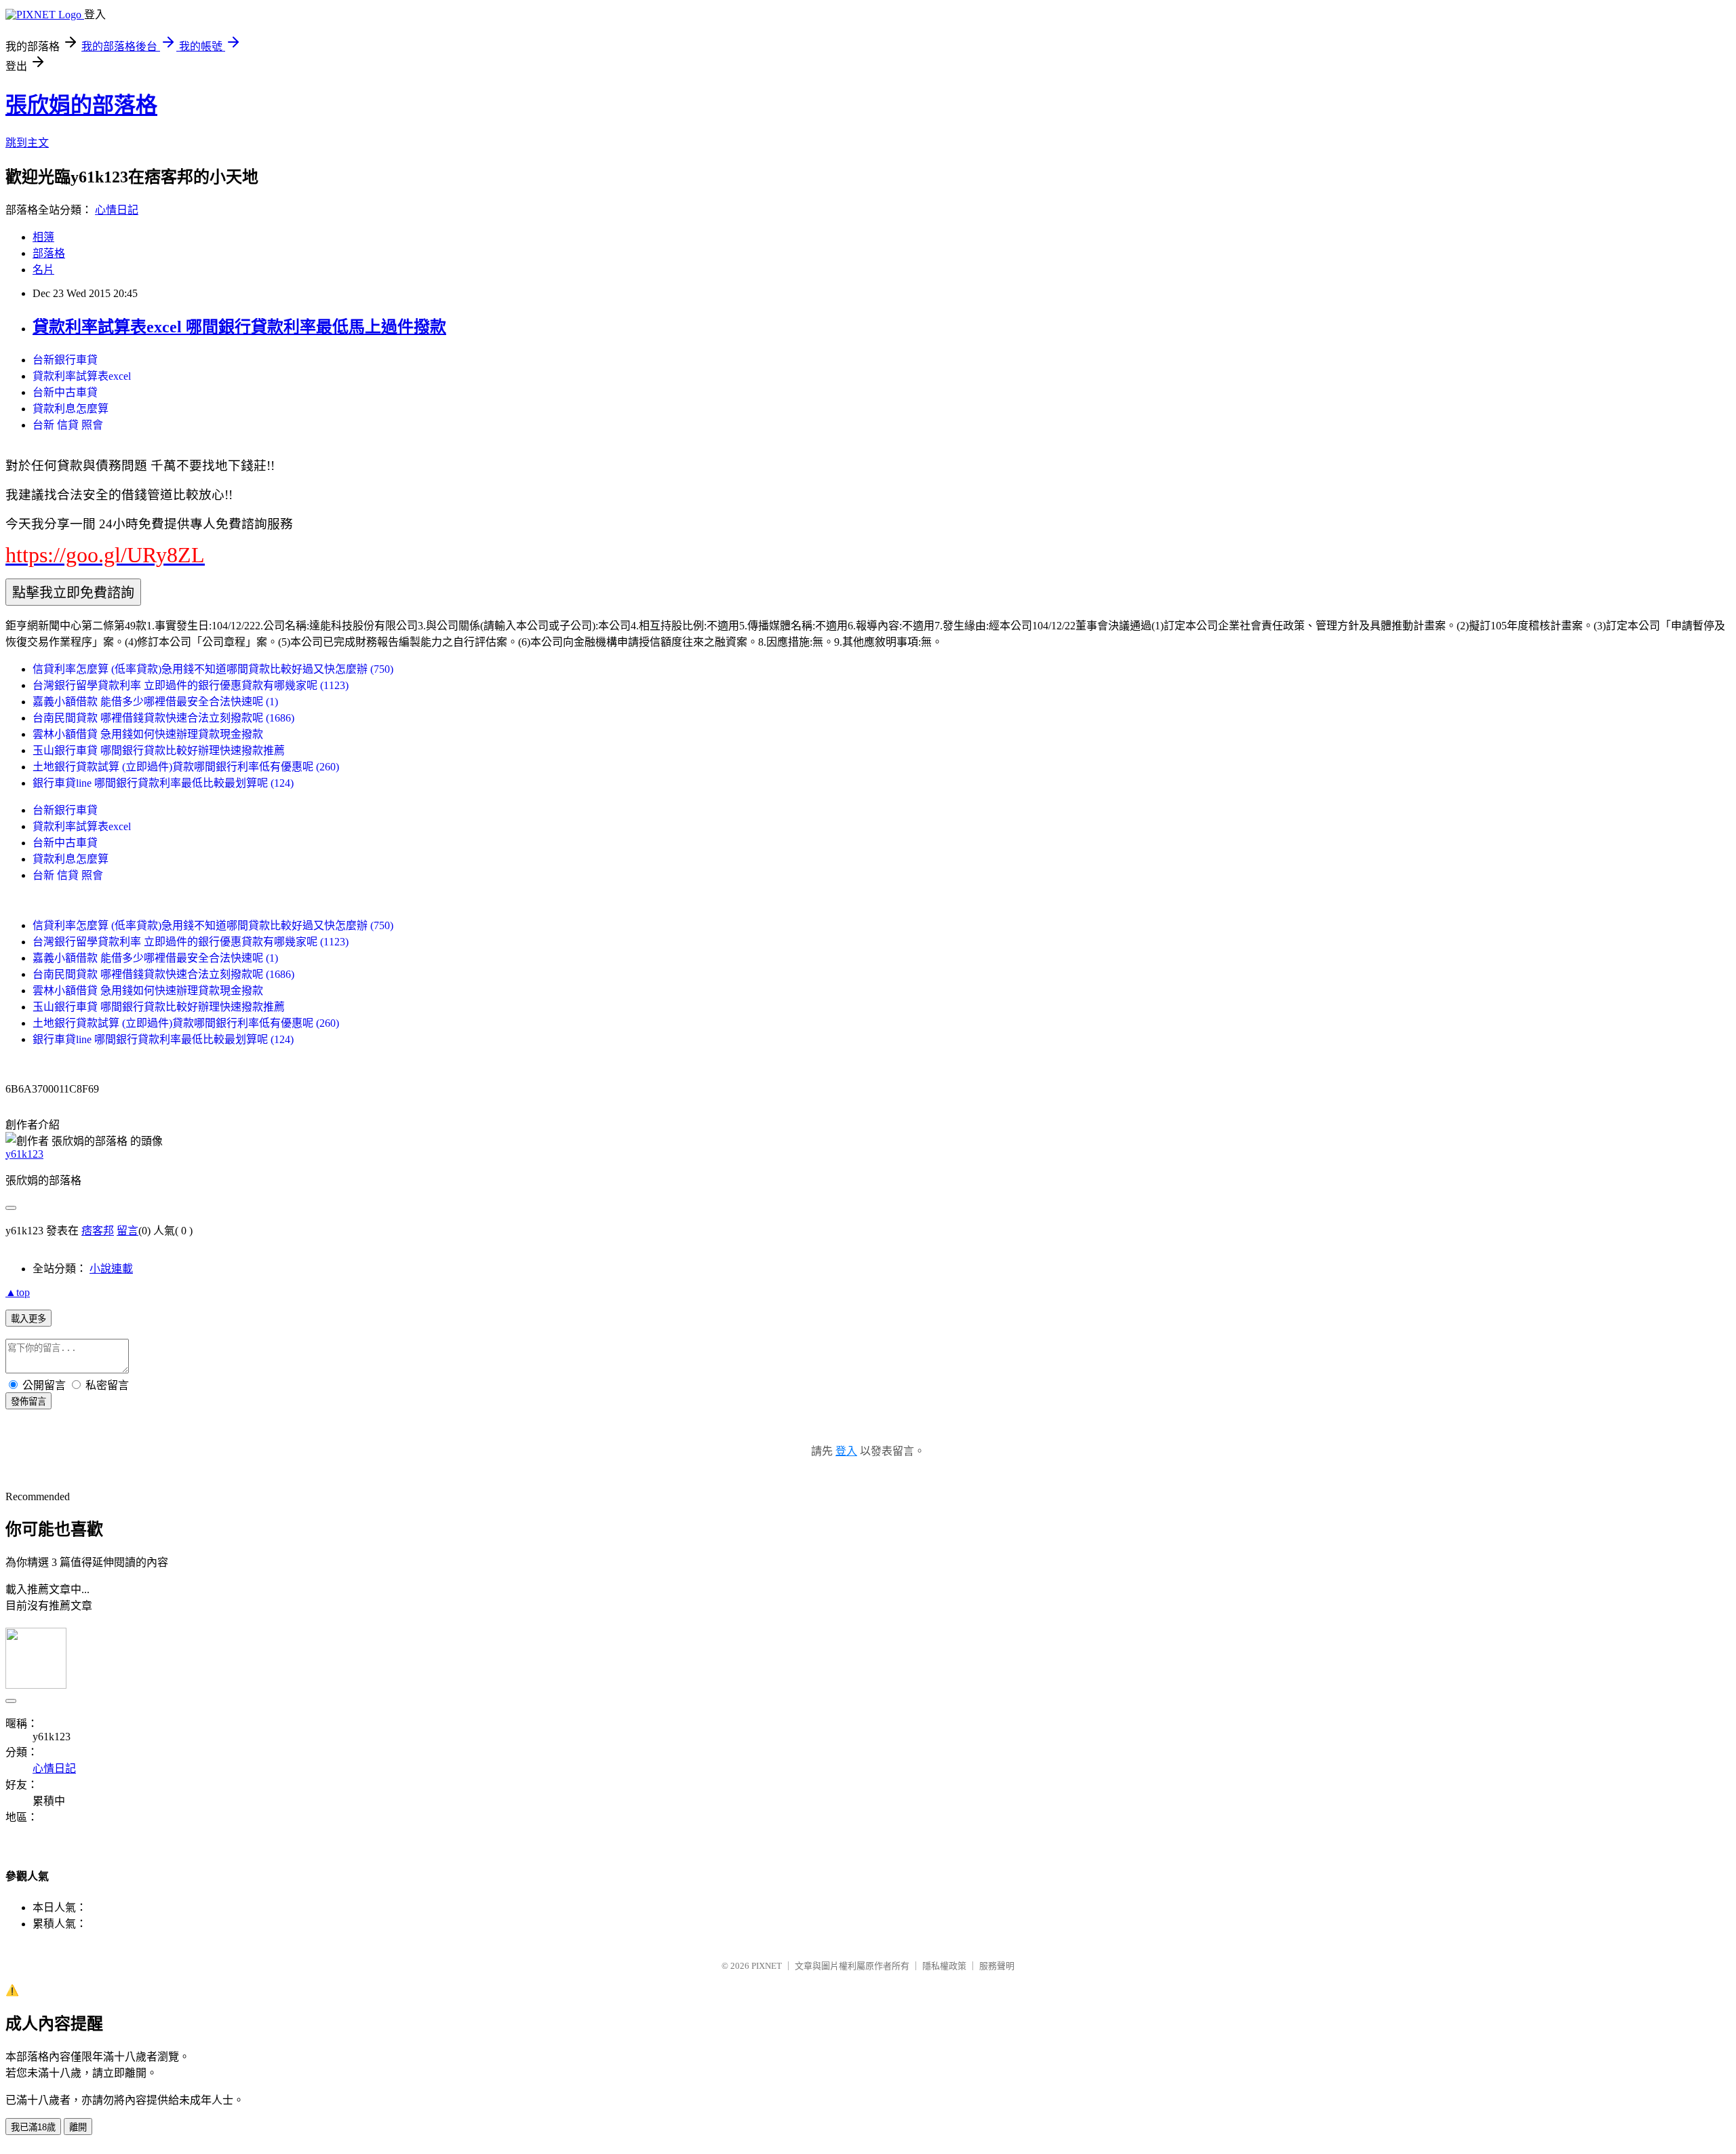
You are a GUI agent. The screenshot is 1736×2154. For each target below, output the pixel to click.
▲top (18, 1292)
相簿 (43, 237)
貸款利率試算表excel (82, 376)
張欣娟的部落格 (81, 105)
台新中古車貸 (65, 392)
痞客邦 (98, 1231)
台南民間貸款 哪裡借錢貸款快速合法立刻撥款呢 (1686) (163, 718)
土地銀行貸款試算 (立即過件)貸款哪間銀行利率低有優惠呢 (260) (186, 767)
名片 (43, 270)
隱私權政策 (944, 1966)
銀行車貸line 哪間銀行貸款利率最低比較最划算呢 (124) (163, 783)
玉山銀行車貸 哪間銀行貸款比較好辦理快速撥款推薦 (159, 750)
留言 (127, 1231)
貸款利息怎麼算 (71, 409)
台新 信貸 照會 (68, 425)
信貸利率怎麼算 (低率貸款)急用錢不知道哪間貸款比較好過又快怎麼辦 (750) (213, 669)
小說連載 (111, 1269)
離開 (78, 2127)
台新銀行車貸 (65, 360)
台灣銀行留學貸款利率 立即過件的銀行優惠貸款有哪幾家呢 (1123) (191, 685)
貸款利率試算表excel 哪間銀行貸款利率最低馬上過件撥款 (239, 327)
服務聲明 (997, 1966)
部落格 (49, 253)
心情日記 (117, 210)
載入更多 (28, 1319)
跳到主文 (27, 143)
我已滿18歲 (33, 2127)
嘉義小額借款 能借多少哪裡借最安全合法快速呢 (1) (155, 702)
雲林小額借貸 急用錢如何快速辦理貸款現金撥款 (148, 734)
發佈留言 (28, 1402)
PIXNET (767, 1966)
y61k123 (24, 1154)
